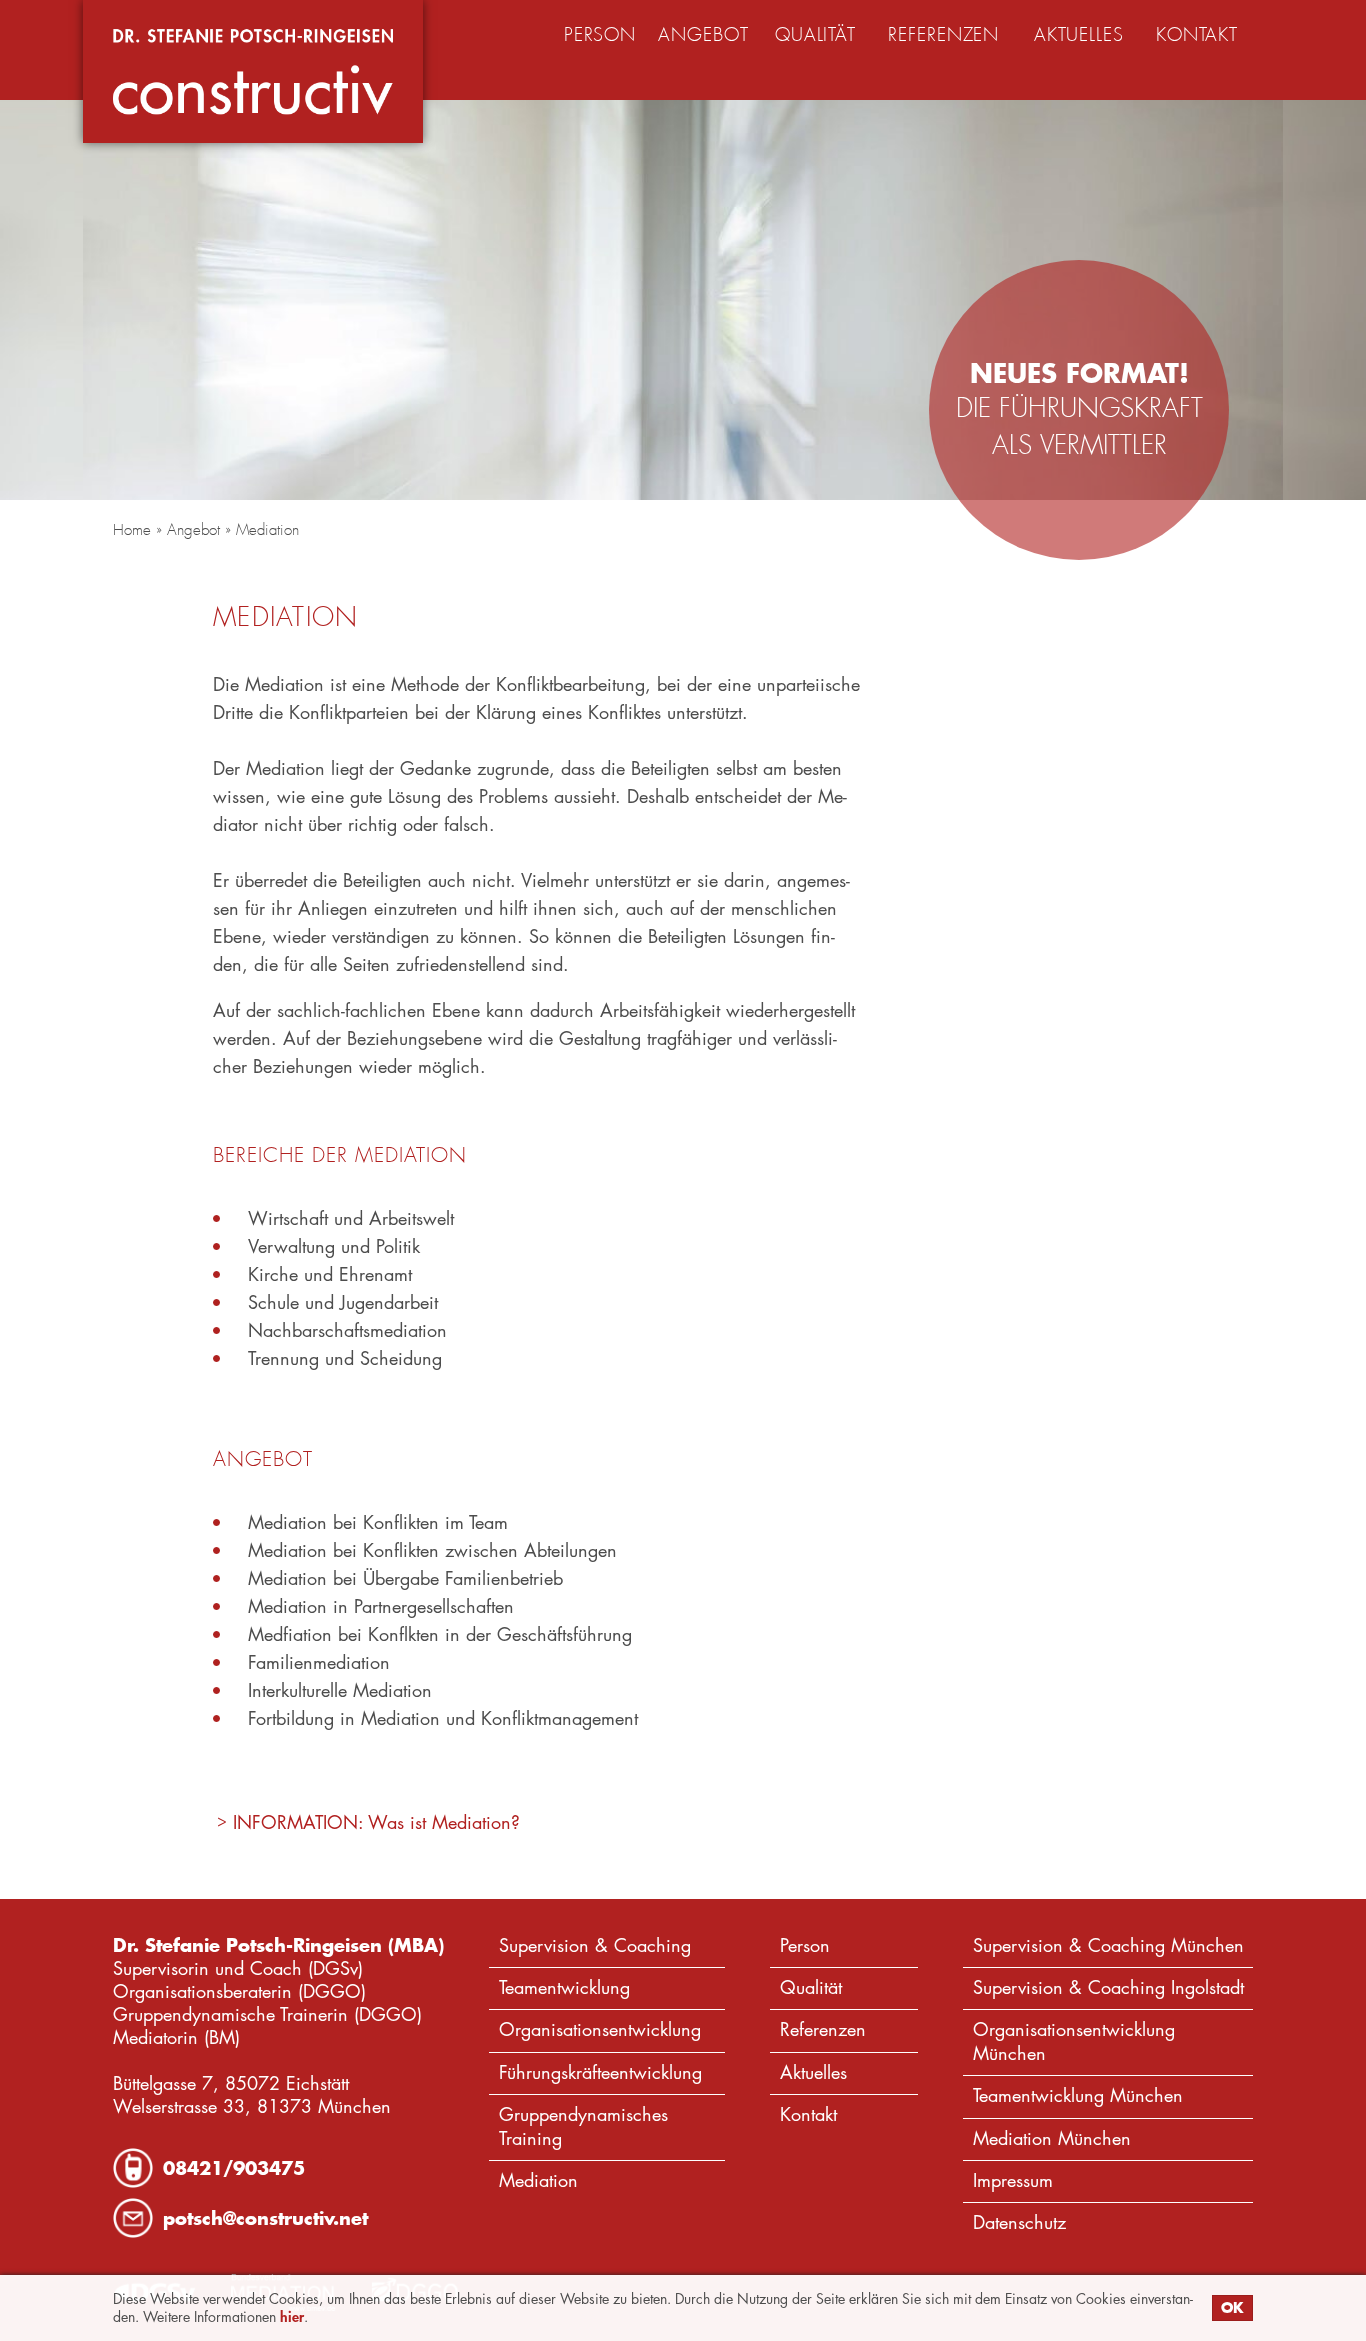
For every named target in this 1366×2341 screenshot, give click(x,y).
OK (1232, 2307)
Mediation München (1052, 2138)
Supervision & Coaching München (1108, 1945)
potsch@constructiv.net (265, 2218)
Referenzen (823, 2029)
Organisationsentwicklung (600, 2029)
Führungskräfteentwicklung (600, 2072)
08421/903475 (234, 2168)
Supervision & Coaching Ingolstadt (1108, 1987)
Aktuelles (813, 2072)
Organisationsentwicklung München (1074, 2041)
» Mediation (259, 530)
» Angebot (185, 530)
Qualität (811, 1987)
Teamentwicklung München (1078, 2095)
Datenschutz (1019, 2222)
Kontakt (808, 2114)
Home (132, 530)
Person (805, 1945)
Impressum (1013, 2180)
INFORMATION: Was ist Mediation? (376, 1822)
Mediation (538, 2180)
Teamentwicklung (564, 1987)
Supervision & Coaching (595, 1945)
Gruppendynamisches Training (583, 2126)
